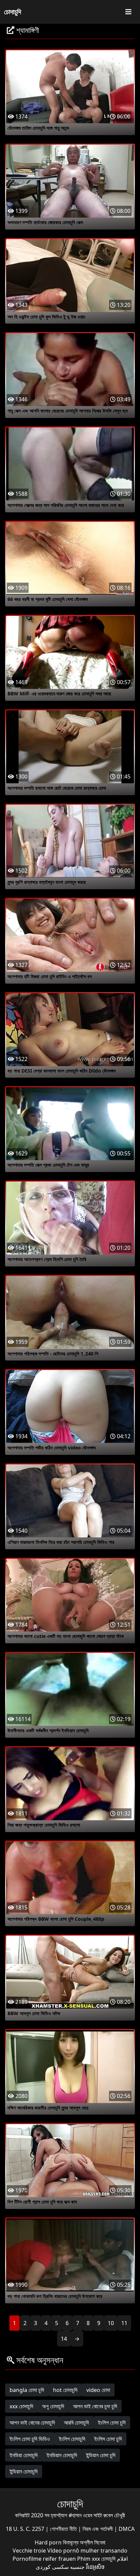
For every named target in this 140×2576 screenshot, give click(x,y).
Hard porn (49, 2542)
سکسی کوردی (52, 2567)
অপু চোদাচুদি (53, 2406)
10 (111, 2323)
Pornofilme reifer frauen (44, 2559)
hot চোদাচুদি (65, 2390)
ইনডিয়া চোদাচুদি (24, 2455)
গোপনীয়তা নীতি (64, 2529)
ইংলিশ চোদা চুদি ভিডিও (30, 2439)
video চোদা (98, 2390)
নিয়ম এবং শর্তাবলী (98, 2529)
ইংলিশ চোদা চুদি (112, 2423)
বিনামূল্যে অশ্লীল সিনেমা (84, 2542)
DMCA (127, 2529)
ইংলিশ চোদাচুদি (72, 2439)
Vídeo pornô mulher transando (87, 2551)
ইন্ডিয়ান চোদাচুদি (24, 2471)
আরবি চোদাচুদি (76, 2423)
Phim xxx (89, 2559)
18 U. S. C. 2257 (26, 2529)
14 (64, 2339)
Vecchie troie (29, 2551)
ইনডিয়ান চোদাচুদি (62, 2455)
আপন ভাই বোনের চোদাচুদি (32, 2423)
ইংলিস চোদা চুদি (108, 2439)
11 (124, 2323)
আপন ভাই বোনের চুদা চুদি (95, 2406)
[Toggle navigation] (128, 12)
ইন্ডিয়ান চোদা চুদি (101, 2455)
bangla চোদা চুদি (27, 2390)
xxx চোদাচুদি (21, 2406)
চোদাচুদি (13, 12)
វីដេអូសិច (95, 2567)
